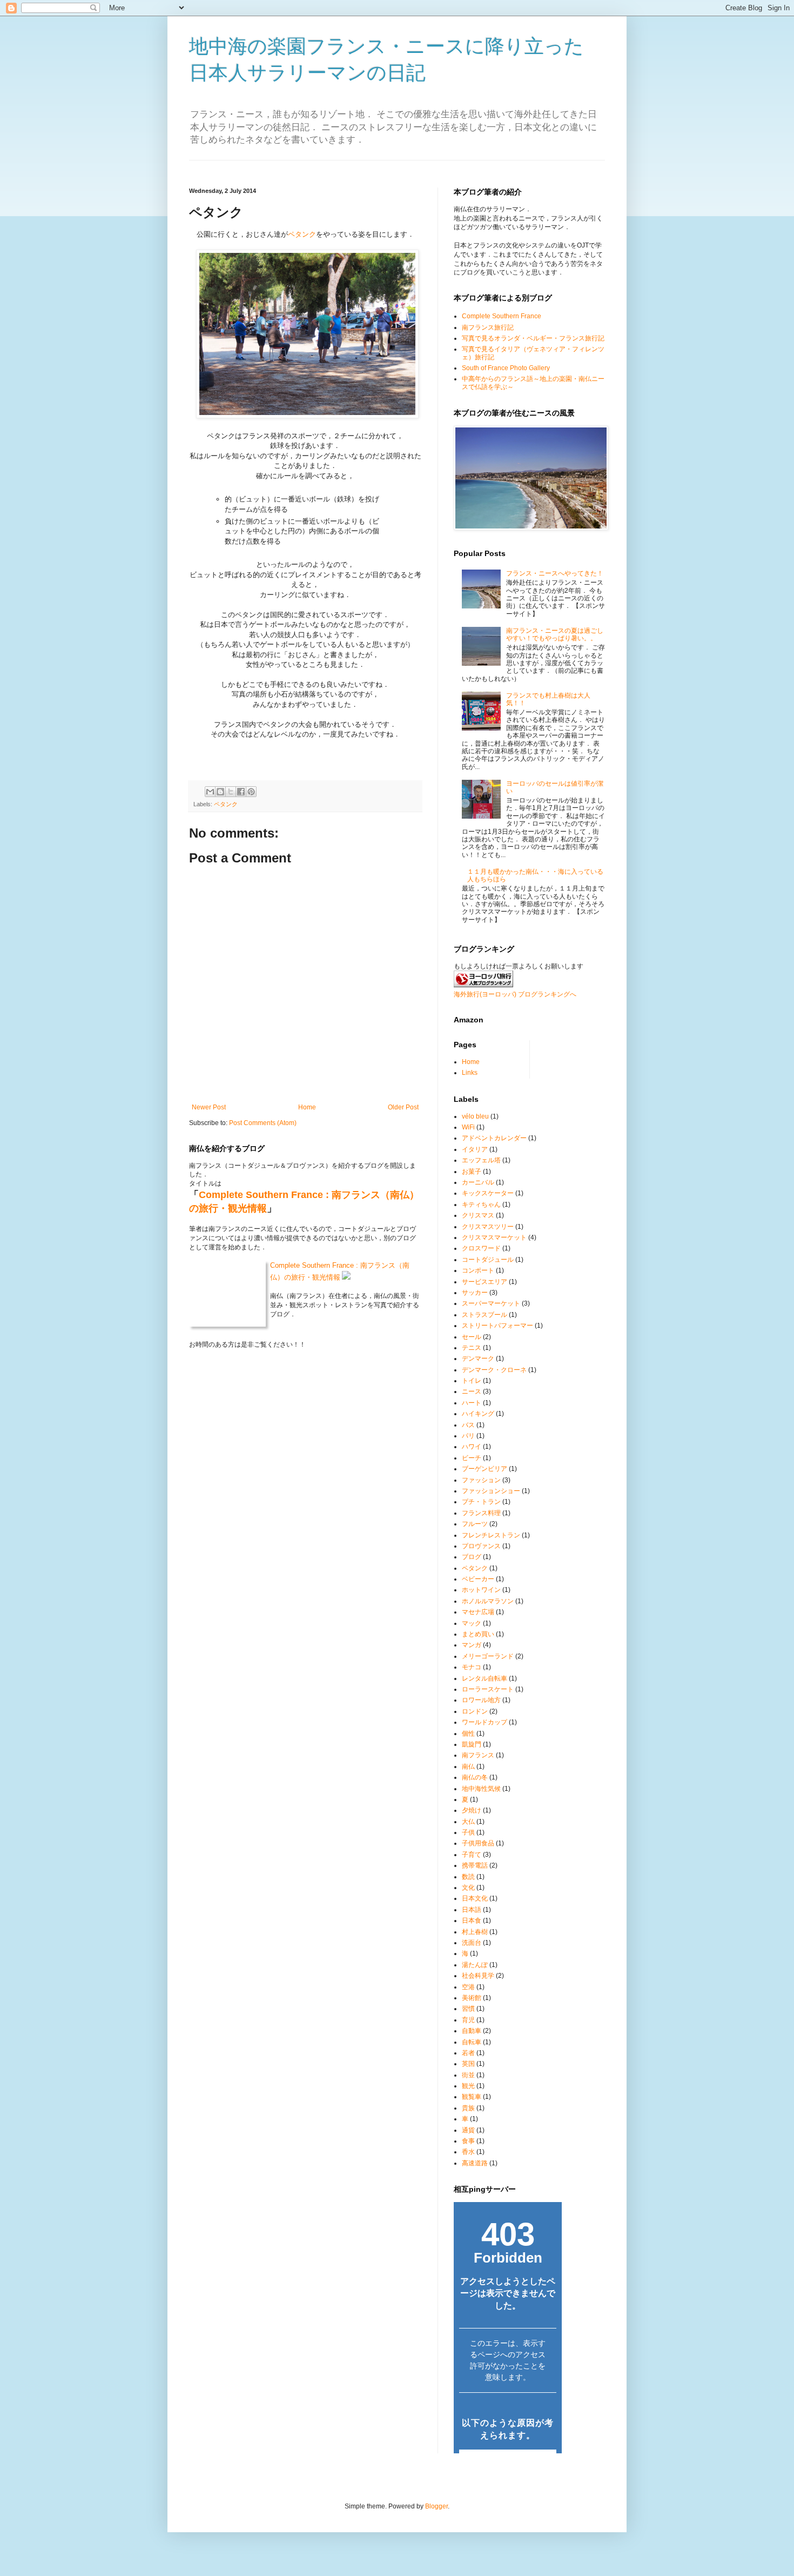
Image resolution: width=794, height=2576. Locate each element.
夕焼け (472, 1810)
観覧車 (472, 2097)
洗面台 (472, 1943)
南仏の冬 (475, 1777)
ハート (472, 1403)
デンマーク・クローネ (494, 1370)
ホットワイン (481, 1590)
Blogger (436, 2506)
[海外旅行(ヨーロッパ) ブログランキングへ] (483, 985)
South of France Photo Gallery (506, 368)
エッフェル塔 (481, 1160)
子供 (468, 1832)
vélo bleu (475, 1116)
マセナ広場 (478, 1612)
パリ (468, 1436)
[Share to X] (231, 792)
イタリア (475, 1149)
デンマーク (478, 1359)
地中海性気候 (481, 1789)
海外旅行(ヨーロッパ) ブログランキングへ (515, 994)
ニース (472, 1391)
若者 (468, 2053)
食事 (468, 2141)
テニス (472, 1348)
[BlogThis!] (220, 792)
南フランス (478, 1755)
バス (468, 1425)
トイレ (472, 1381)
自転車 (472, 2042)
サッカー (475, 1293)
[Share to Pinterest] (251, 792)
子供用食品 (478, 1843)
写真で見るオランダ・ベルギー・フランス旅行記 (533, 338)
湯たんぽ (475, 1965)
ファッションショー (491, 1491)
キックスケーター (488, 1193)
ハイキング (478, 1414)
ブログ (472, 1557)
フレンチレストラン (491, 1535)
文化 (468, 1888)
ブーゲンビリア (485, 1469)
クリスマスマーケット (494, 1237)
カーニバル (478, 1182)
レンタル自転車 (485, 1678)
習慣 (468, 2009)
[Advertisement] (386, 165)
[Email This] (210, 792)
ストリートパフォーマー (497, 1326)
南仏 (468, 1767)
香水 (468, 2152)
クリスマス (478, 1215)
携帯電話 (475, 1865)
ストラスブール (485, 1315)
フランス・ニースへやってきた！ (555, 573)
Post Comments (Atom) (263, 1123)
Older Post (403, 1107)
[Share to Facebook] (241, 792)
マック (472, 1623)
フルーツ (475, 1524)
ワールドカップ (485, 1722)
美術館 (472, 1998)
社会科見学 (478, 1976)
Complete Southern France (502, 316)
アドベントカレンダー (494, 1138)
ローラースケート (488, 1689)
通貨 (468, 2130)
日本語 (472, 1910)
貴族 (468, 2108)
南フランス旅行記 (488, 327)
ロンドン (475, 1711)
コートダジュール (488, 1260)
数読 (468, 1877)
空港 (468, 1987)
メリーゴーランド (488, 1656)
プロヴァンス (481, 1546)
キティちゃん (481, 1205)
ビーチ (472, 1458)
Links (470, 1073)
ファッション (481, 1480)
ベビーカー (478, 1579)
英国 (468, 2064)
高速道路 (475, 2163)
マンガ (472, 1645)
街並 (468, 2075)
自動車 (472, 2031)
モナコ (472, 1667)
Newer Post (209, 1107)
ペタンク (302, 234)
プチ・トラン (481, 1502)
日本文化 (475, 1898)
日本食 (472, 1921)
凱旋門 (472, 1744)
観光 (468, 2086)
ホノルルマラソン (488, 1601)
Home (307, 1107)
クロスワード (481, 1248)
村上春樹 (475, 1932)
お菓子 (472, 1172)
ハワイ (472, 1447)
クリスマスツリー (488, 1227)
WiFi (468, 1127)
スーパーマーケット (491, 1303)
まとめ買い (478, 1634)
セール (472, 1337)
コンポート (478, 1270)
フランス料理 (481, 1513)
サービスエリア (485, 1282)
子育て (472, 1855)
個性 (468, 1734)
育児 (468, 2020)
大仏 (468, 1822)
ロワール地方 (481, 1700)
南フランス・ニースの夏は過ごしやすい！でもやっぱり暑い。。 (555, 634)
